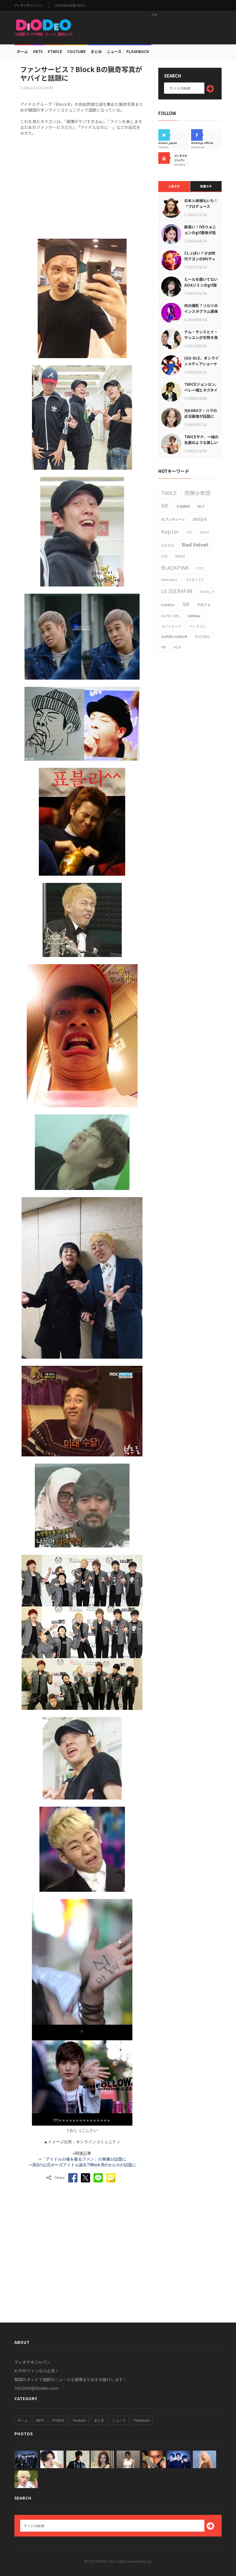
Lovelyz (168, 604)
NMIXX (180, 556)
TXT (189, 532)
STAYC (205, 532)
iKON (177, 647)
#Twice (55, 51)
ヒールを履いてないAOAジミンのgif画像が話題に (201, 285)
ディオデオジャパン (28, 5)
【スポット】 (195, 579)
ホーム (22, 51)
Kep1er (170, 531)
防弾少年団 (197, 493)
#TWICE (58, 2420)
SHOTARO (202, 637)
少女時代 (183, 506)
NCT (201, 506)
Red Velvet (195, 544)
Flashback (138, 51)
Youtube (79, 2420)
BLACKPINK (175, 567)
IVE (165, 505)
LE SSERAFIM (177, 591)
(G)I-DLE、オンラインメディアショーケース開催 (201, 364)
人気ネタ (174, 186)
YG (163, 647)
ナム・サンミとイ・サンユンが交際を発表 (201, 337)
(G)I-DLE (168, 545)
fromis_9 (207, 592)
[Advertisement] (154, 27)
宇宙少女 (204, 604)
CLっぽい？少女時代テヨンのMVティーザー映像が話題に (201, 259)
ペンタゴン (198, 626)
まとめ (96, 51)
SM (186, 604)
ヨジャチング (171, 626)
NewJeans (169, 579)
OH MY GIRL (171, 616)
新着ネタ (206, 186)
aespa (199, 518)
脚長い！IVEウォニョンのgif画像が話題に (200, 233)
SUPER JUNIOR (174, 637)
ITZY (200, 568)
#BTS (38, 51)
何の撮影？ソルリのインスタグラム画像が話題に (201, 311)
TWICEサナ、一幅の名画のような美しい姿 (201, 442)
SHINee (194, 616)
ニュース (114, 51)
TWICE (169, 493)
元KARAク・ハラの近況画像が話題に (201, 413)
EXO (164, 556)
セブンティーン (173, 519)
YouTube (76, 51)
